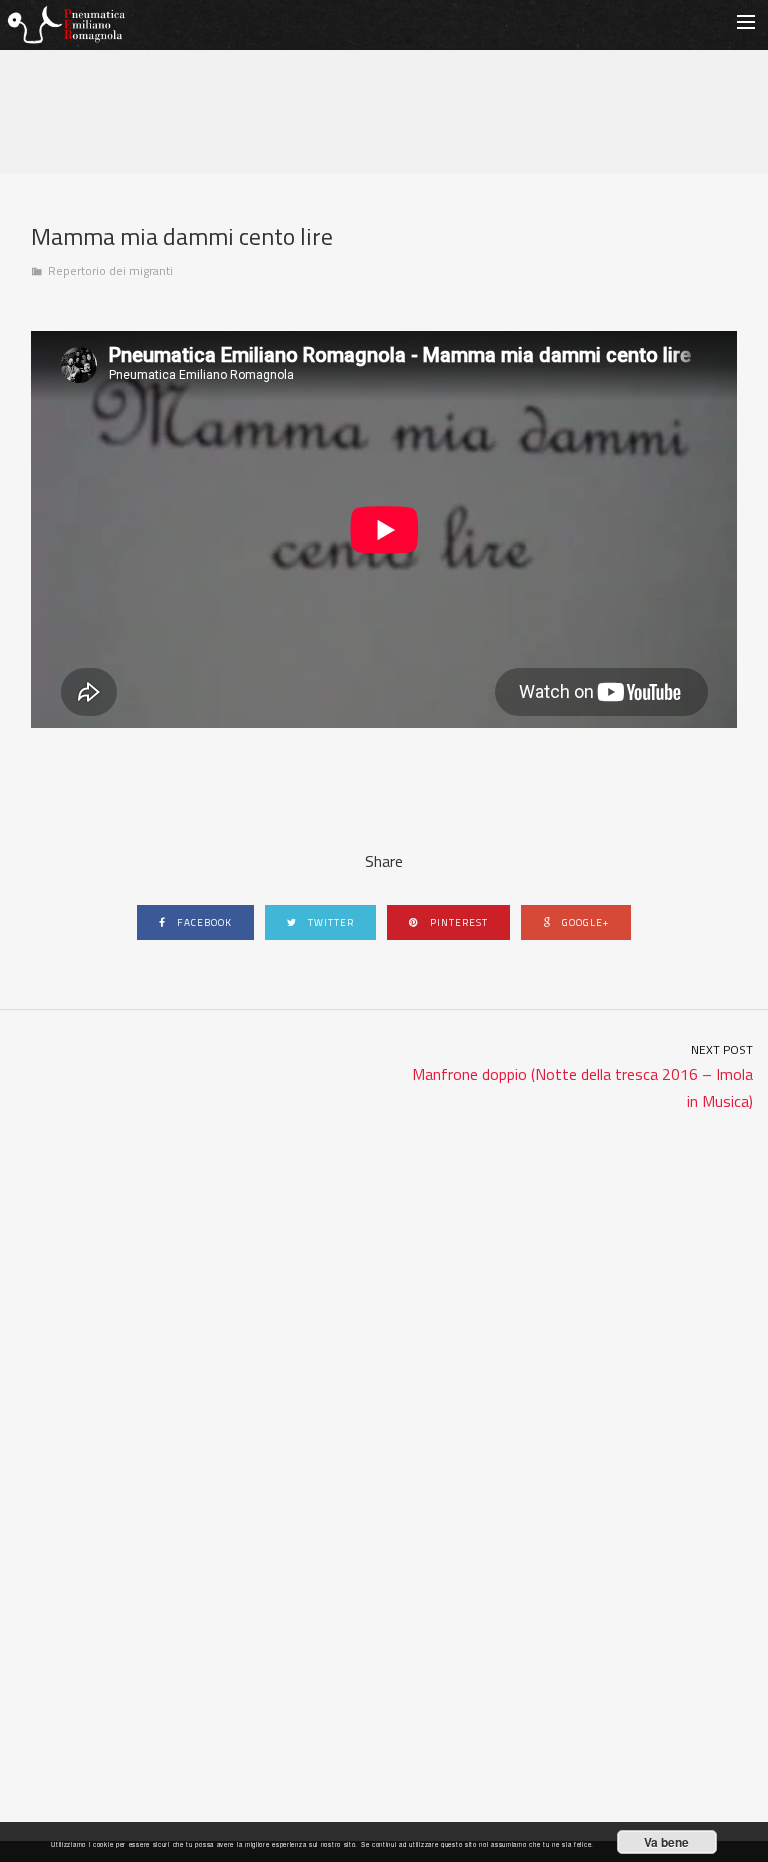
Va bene (666, 1842)
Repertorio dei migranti (110, 270)
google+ (584, 922)
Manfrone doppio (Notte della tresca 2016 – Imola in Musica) (582, 1076)
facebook (203, 922)
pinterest (457, 922)
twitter (329, 922)
